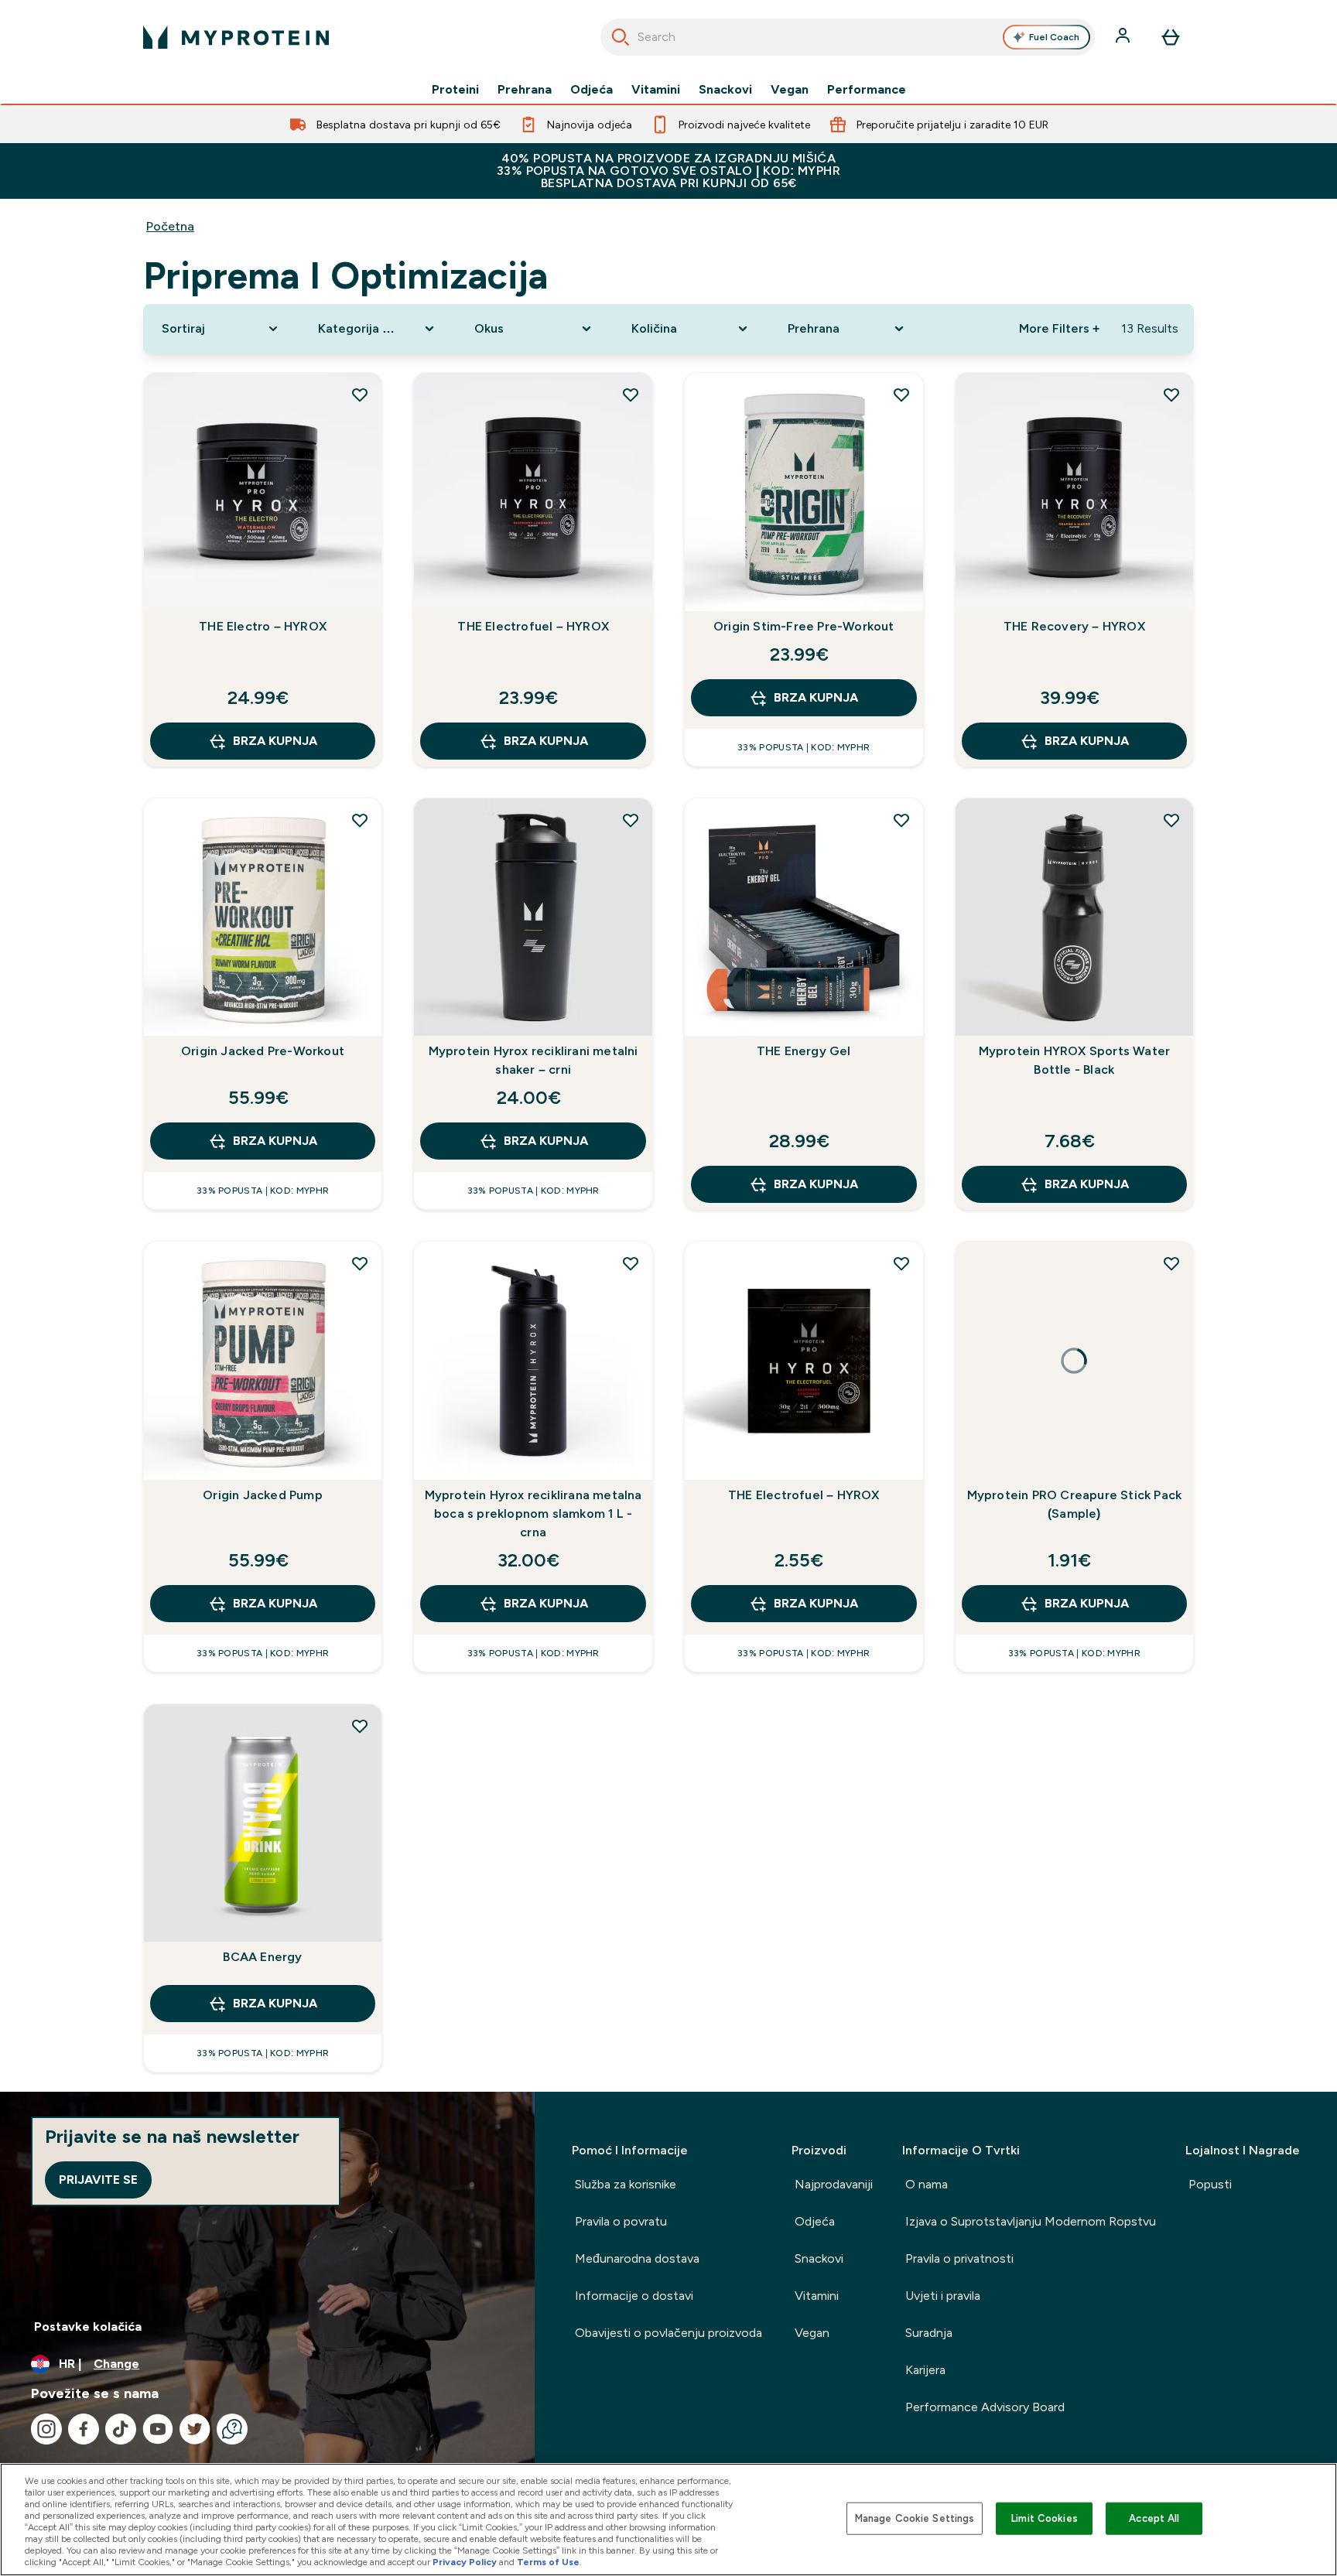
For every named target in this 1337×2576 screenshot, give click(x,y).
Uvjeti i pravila (943, 2296)
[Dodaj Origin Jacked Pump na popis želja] (360, 1263)
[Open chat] (232, 2429)
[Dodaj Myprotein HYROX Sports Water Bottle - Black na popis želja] (1171, 820)
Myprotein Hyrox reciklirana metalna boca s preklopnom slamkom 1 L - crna (533, 1513)
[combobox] (848, 37)
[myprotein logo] (236, 37)
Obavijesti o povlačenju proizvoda (668, 2333)
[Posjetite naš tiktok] (121, 2429)
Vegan (790, 90)
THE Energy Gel (804, 1051)
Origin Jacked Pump (263, 1495)
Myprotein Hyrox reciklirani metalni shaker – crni (533, 1060)
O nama (927, 2184)
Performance (867, 90)
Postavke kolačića (88, 2327)
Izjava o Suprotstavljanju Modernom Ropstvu (1031, 2221)
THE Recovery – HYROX (1074, 626)
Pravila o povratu (621, 2221)
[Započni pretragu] (621, 37)
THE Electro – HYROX (263, 626)
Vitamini (656, 90)
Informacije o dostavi (634, 2296)
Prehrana (525, 90)
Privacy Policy (465, 2562)
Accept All (1154, 2518)
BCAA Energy (262, 1957)
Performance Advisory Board (985, 2407)
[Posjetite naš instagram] (46, 2429)
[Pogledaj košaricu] (1171, 37)
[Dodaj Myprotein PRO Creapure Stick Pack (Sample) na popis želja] (1171, 1263)
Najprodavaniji (834, 2184)
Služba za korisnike (626, 2184)
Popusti (1210, 2184)
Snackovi (725, 90)
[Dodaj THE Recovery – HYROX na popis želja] (1171, 395)
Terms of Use (548, 2562)
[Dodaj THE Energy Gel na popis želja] (901, 820)
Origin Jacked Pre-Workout (263, 1051)
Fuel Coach (1054, 37)
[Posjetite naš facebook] (84, 2429)
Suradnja (929, 2333)
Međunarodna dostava (637, 2258)
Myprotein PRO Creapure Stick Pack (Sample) (1075, 1504)
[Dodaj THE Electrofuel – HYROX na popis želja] (631, 395)
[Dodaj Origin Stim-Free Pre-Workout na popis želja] (901, 395)
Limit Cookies (1045, 2518)
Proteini (455, 90)
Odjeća (592, 90)
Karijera (925, 2370)
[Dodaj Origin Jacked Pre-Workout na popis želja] (360, 820)
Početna (170, 226)
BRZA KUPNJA (275, 741)
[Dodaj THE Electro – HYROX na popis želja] (360, 395)
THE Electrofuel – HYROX (533, 626)
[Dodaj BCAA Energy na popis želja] (360, 1726)
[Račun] (1124, 37)
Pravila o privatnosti (959, 2258)
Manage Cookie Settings (915, 2518)
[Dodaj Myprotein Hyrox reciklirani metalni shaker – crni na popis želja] (631, 820)
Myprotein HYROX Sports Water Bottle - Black (1075, 1060)
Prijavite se (98, 2180)
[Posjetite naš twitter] (195, 2429)
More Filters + (1059, 328)
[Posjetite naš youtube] (158, 2429)
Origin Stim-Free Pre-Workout (804, 626)
